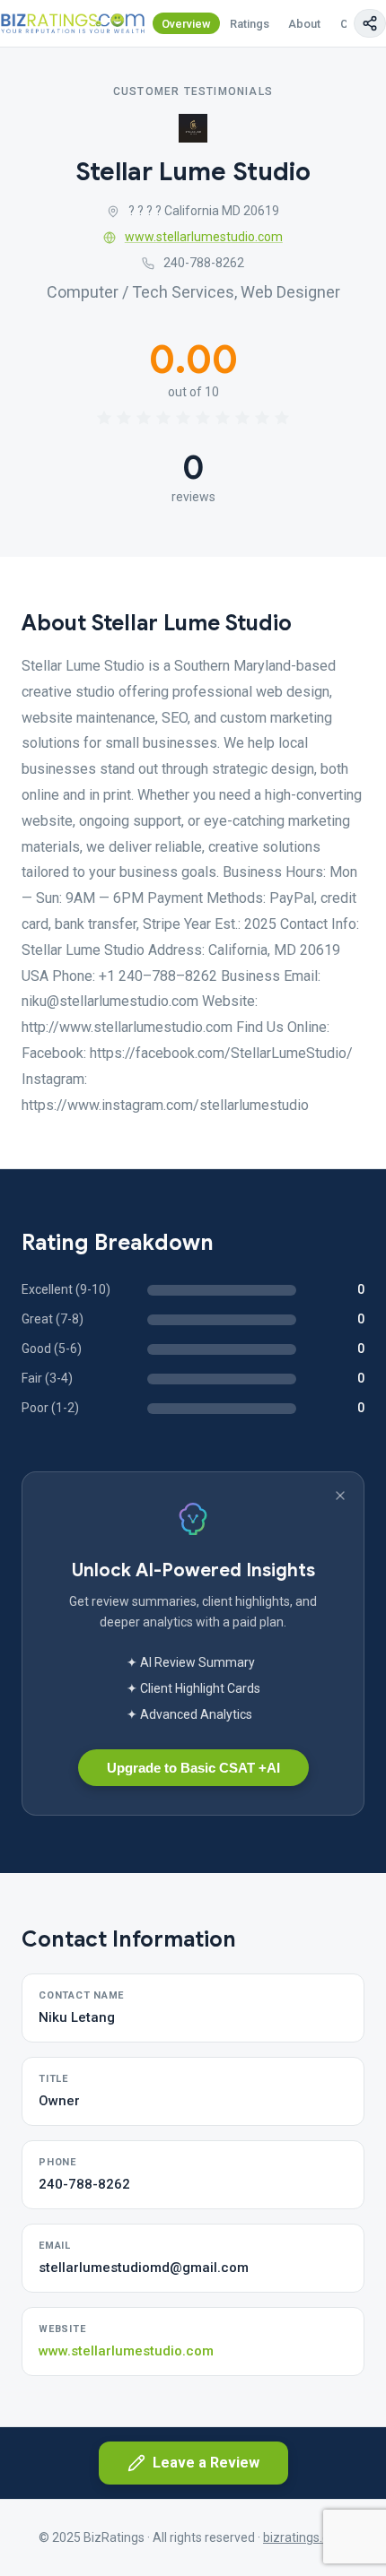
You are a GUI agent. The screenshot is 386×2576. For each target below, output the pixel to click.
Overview (186, 24)
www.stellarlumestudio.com (204, 237)
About (304, 24)
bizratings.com (305, 2537)
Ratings (250, 24)
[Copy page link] (370, 23)
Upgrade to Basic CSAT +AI (193, 1768)
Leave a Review (206, 2463)
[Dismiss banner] (340, 1496)
